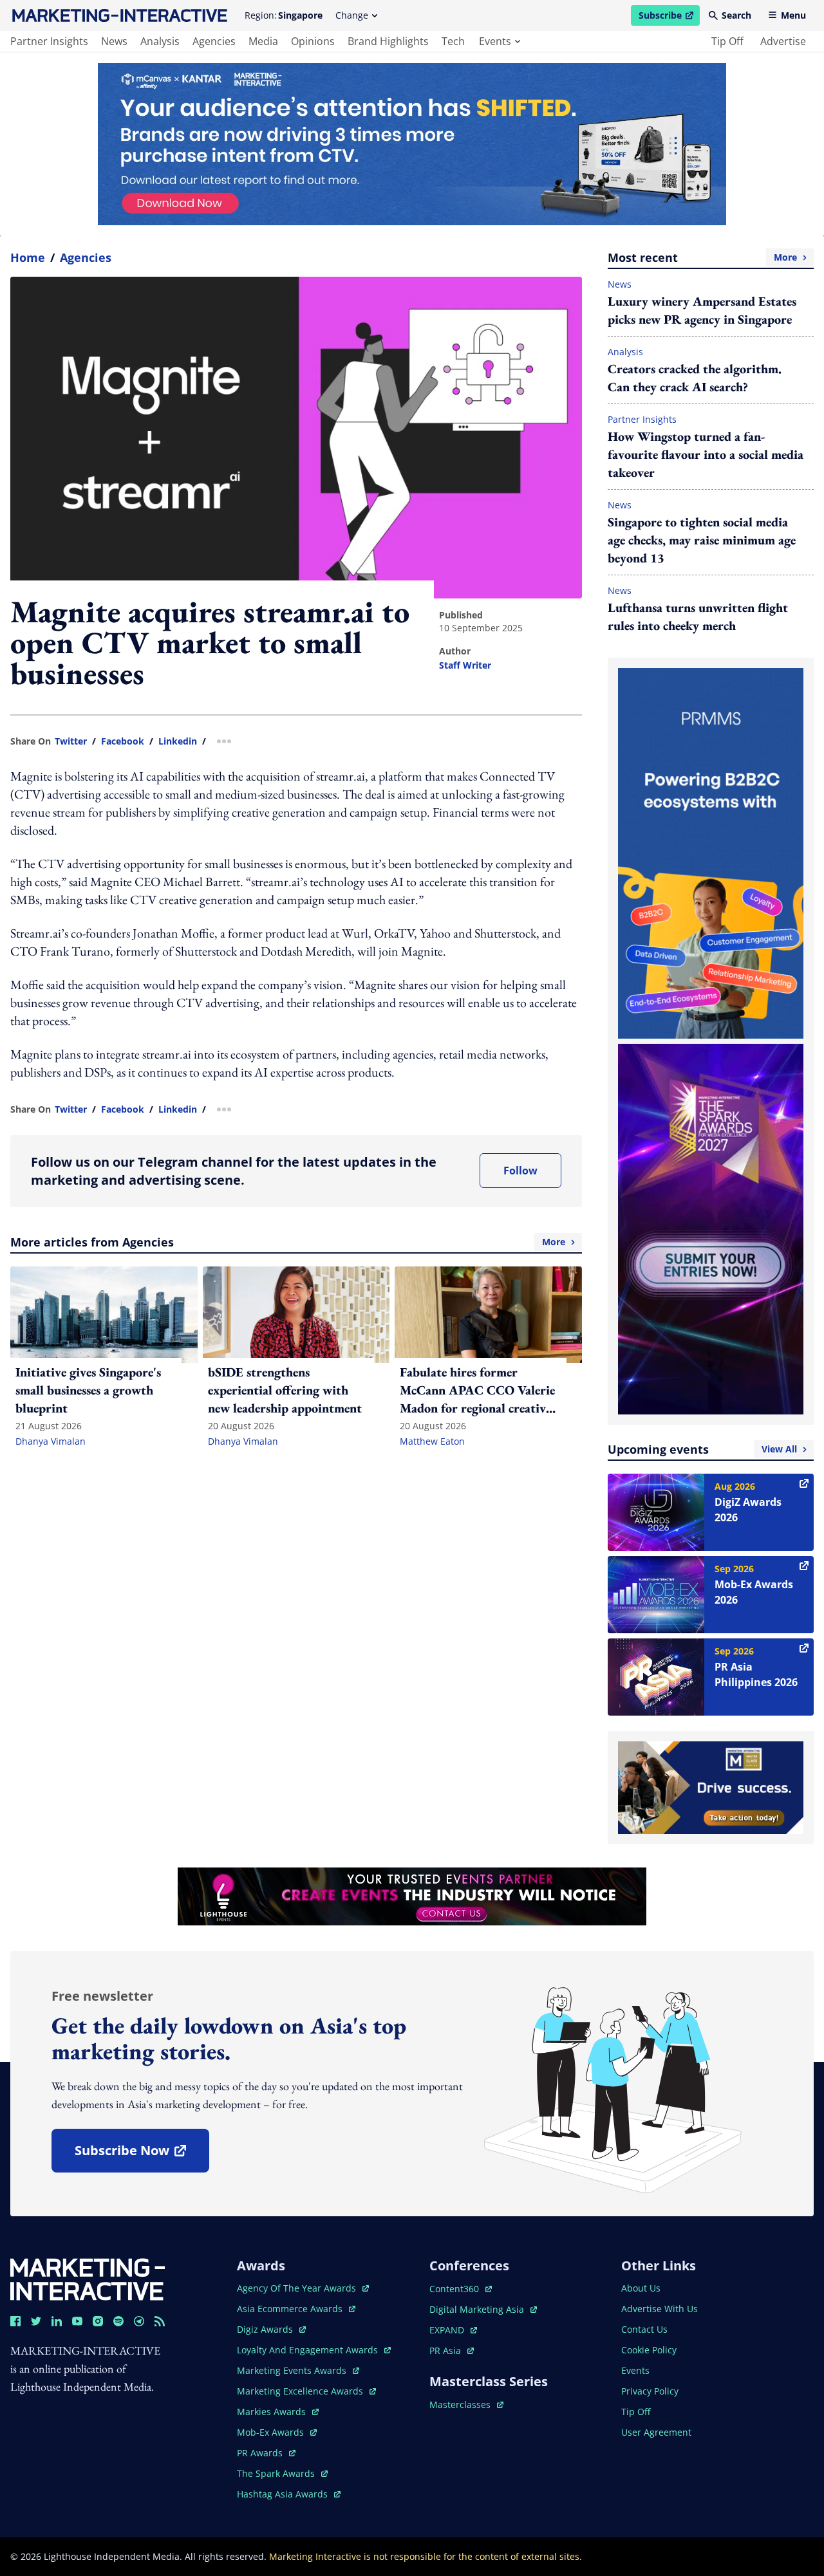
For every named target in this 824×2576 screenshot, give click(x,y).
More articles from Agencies (288, 1242)
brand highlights (388, 41)
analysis (160, 41)
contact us (644, 2329)
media (263, 41)
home (28, 257)
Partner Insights (642, 419)
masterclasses (466, 2405)
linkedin (178, 741)
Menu (793, 15)
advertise (783, 41)
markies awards (278, 2412)
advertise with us (660, 2309)
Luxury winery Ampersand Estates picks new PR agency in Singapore (702, 310)
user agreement (656, 2432)
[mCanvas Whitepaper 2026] (412, 144)
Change (352, 15)
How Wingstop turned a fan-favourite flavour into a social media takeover (706, 454)
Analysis (625, 352)
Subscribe (669, 17)
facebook (123, 741)
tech (453, 41)
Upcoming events (702, 1449)
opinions (313, 41)
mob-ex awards (277, 2432)
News (620, 284)
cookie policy (649, 2350)
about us (641, 2288)
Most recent (702, 257)
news (114, 41)
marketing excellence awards (301, 2391)
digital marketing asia (478, 2309)
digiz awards (271, 2329)
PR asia (452, 2350)
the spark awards (282, 2473)
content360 (461, 2289)
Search (736, 15)
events (495, 41)
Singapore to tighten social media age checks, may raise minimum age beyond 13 (702, 540)
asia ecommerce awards (291, 2309)
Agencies (86, 257)
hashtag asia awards (284, 2494)
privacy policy (650, 2391)
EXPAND (453, 2330)
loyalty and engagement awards (309, 2350)
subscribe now (142, 2155)
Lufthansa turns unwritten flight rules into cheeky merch (698, 616)
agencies (214, 41)
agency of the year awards (298, 2288)
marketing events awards (293, 2370)
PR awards (266, 2453)
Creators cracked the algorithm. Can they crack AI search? (695, 378)
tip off (727, 41)
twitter (71, 741)
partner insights (49, 41)
